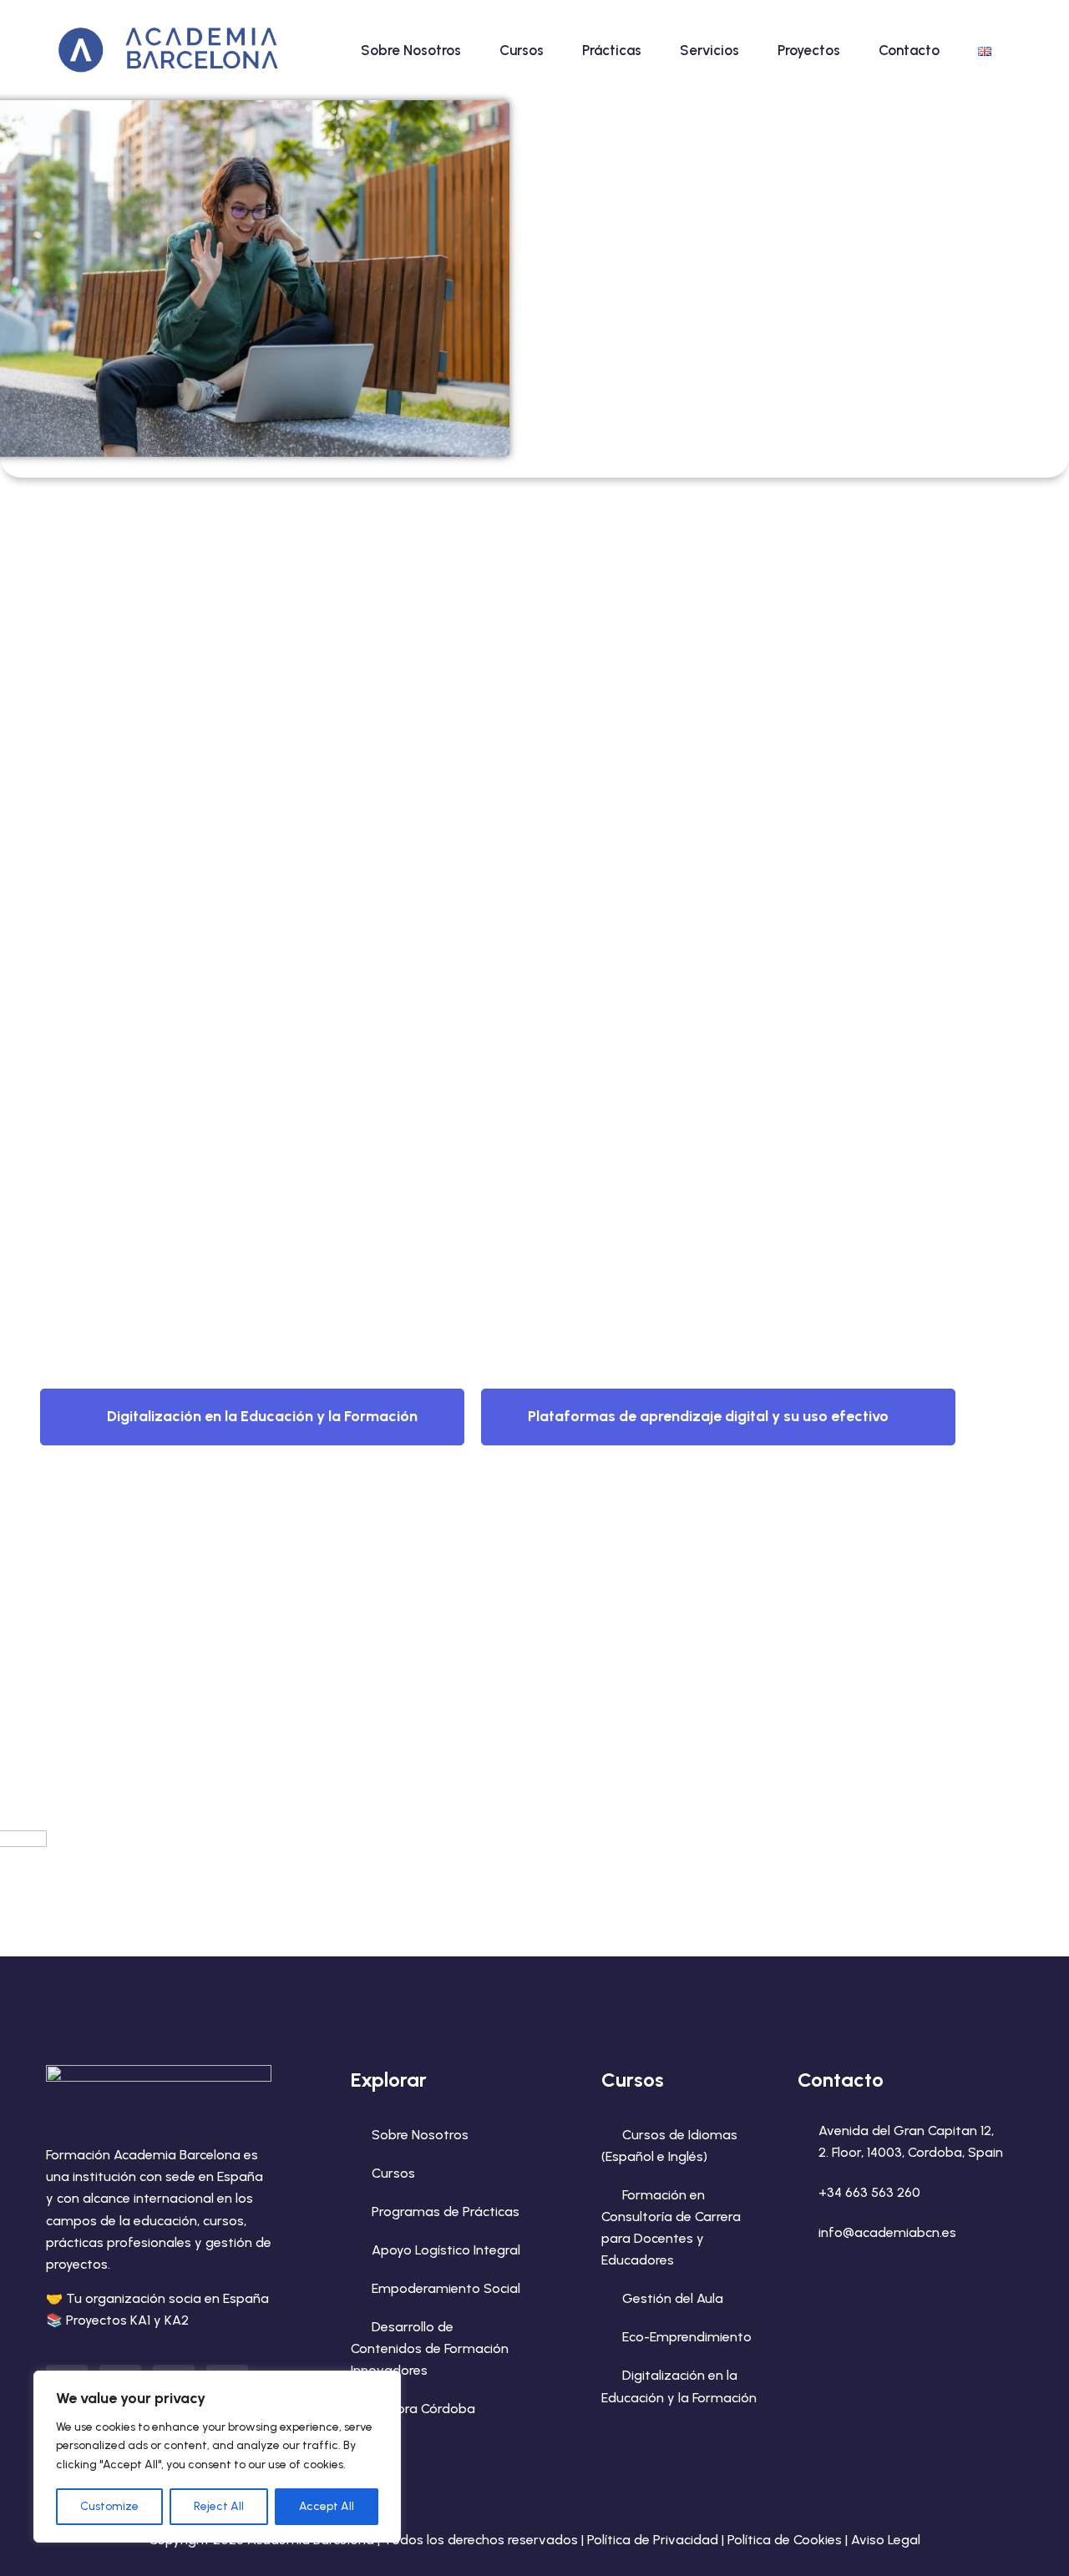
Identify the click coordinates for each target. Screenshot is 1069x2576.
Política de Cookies (785, 2540)
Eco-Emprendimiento (687, 2337)
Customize (109, 2506)
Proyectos (809, 50)
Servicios (709, 50)
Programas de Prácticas (446, 2212)
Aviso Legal (886, 2540)
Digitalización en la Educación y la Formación (262, 1416)
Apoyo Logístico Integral (446, 2250)
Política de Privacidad (653, 2540)
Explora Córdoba (423, 2409)
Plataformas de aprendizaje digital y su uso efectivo (708, 1416)
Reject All (219, 2506)
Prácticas (612, 50)
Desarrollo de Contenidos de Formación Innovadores (430, 2348)
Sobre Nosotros (411, 50)
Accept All (327, 2506)
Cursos (522, 50)
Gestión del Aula (673, 2298)
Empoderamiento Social (446, 2288)
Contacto (909, 50)
